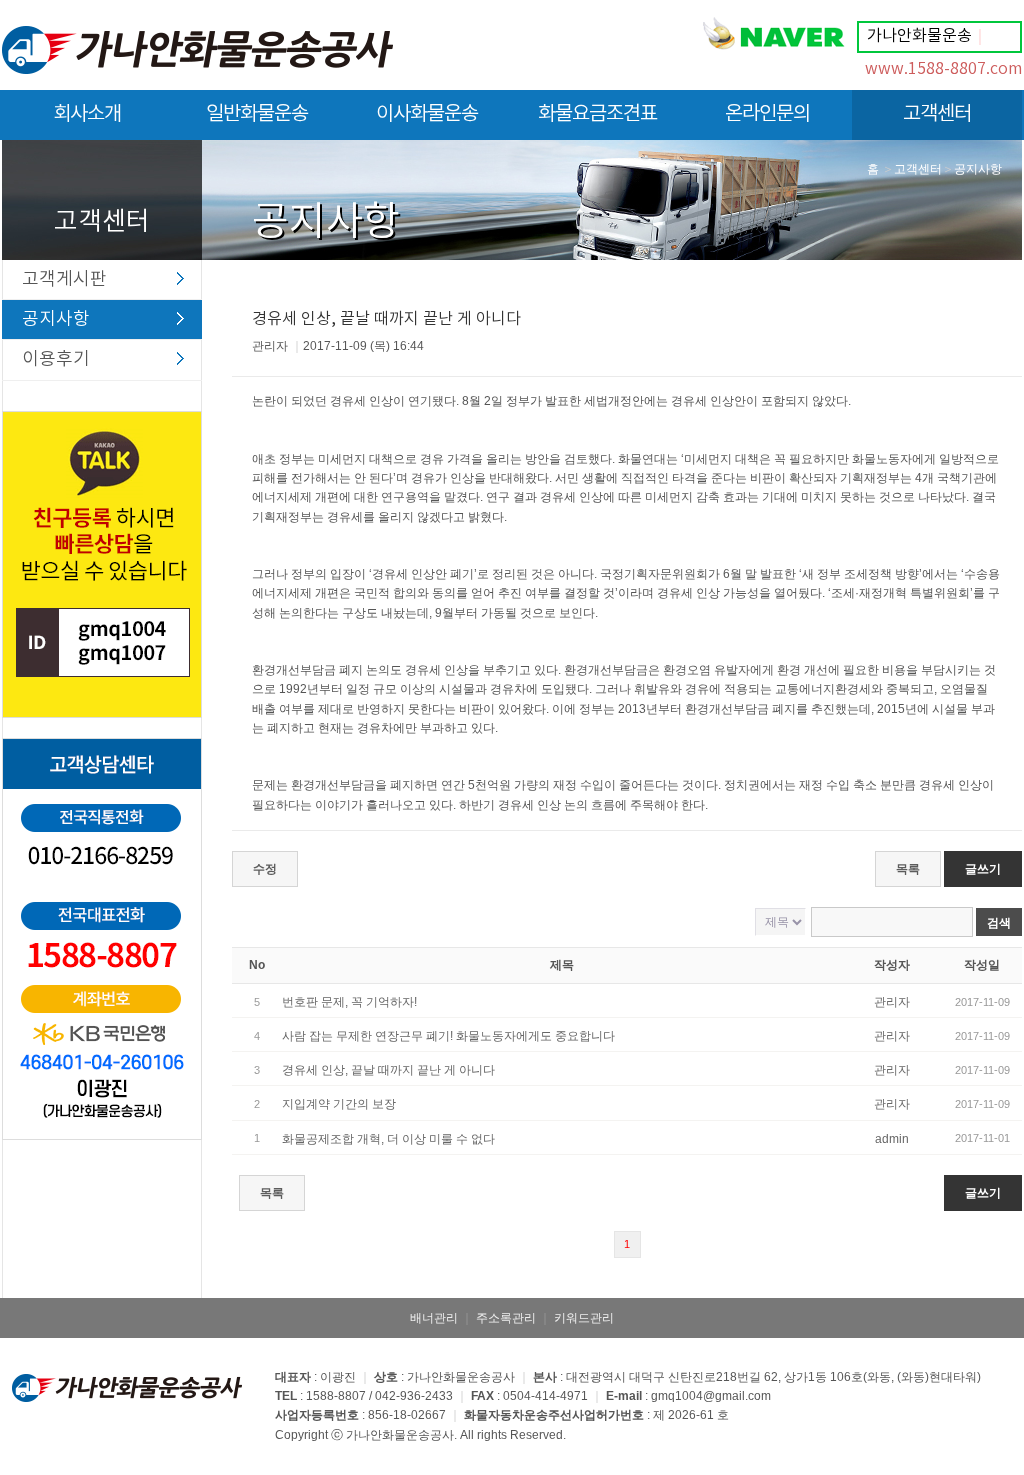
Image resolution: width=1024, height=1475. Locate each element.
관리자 (892, 1002)
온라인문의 (767, 114)
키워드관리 (584, 1318)
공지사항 (56, 319)
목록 (908, 869)
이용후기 (56, 359)
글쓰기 (983, 869)
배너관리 (434, 1318)
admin (892, 1139)
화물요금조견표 (597, 114)
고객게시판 (64, 279)
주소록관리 (506, 1318)
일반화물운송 (257, 114)
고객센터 (937, 114)
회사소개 (87, 114)
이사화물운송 (427, 114)
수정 (265, 869)
